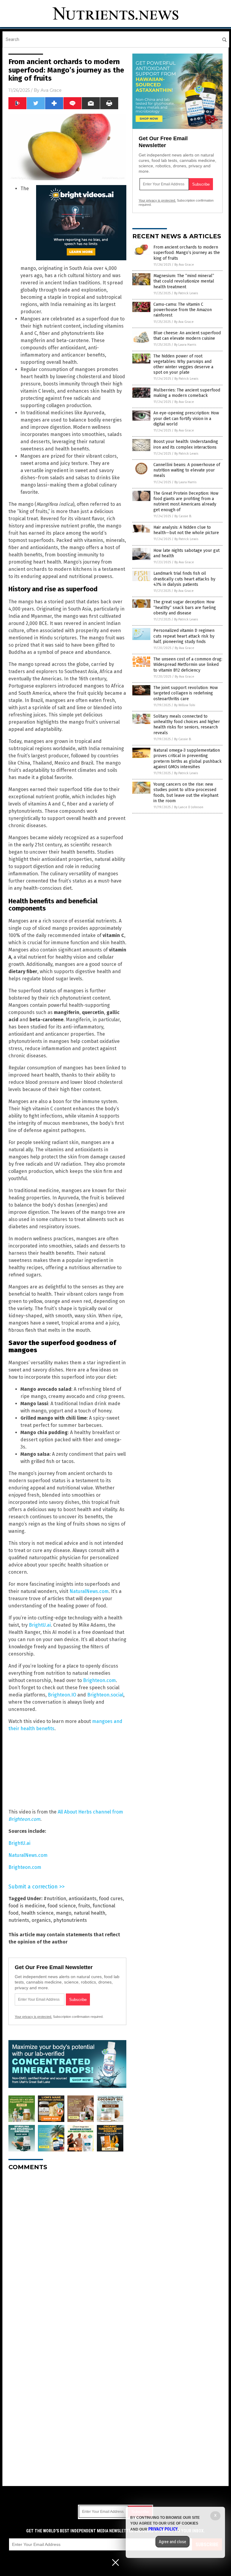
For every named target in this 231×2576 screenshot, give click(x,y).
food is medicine (27, 1906)
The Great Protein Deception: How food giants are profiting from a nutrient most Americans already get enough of (186, 502)
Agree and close (172, 2542)
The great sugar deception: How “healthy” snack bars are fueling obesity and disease (185, 607)
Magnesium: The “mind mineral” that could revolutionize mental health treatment (184, 281)
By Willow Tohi (185, 705)
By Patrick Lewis (186, 293)
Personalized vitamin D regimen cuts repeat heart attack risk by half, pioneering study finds (184, 636)
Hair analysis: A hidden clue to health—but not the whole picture (186, 530)
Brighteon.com (99, 1680)
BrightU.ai (40, 1625)
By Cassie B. (183, 516)
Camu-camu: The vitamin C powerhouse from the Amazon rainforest (183, 310)
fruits (84, 1906)
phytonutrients (70, 1920)
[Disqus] (67, 2251)
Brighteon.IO (62, 1695)
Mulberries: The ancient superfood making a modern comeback (187, 393)
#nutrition (55, 1899)
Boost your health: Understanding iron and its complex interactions (186, 444)
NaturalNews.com (89, 1591)
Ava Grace (51, 90)
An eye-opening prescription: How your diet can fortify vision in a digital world (186, 418)
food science (62, 1906)
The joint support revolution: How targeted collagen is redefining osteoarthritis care (186, 693)
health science (37, 1913)
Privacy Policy (163, 2529)
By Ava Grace (184, 265)
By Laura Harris (185, 345)
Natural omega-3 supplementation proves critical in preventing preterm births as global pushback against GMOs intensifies (188, 759)
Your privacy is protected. (33, 2017)
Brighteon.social (105, 1695)
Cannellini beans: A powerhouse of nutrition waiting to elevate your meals (187, 470)
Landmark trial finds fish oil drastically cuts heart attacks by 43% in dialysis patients (184, 579)
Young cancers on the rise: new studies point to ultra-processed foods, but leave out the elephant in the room (186, 793)
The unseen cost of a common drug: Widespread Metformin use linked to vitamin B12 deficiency (188, 665)
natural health (89, 1913)
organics (41, 1920)
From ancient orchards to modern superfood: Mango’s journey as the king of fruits (187, 253)
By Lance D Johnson (189, 807)
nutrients (19, 1920)
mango (64, 1913)
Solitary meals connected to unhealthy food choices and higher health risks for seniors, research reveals (187, 725)
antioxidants (83, 1899)
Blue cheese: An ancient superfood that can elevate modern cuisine (187, 336)
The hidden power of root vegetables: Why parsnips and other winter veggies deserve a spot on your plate (183, 364)
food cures (111, 1899)
